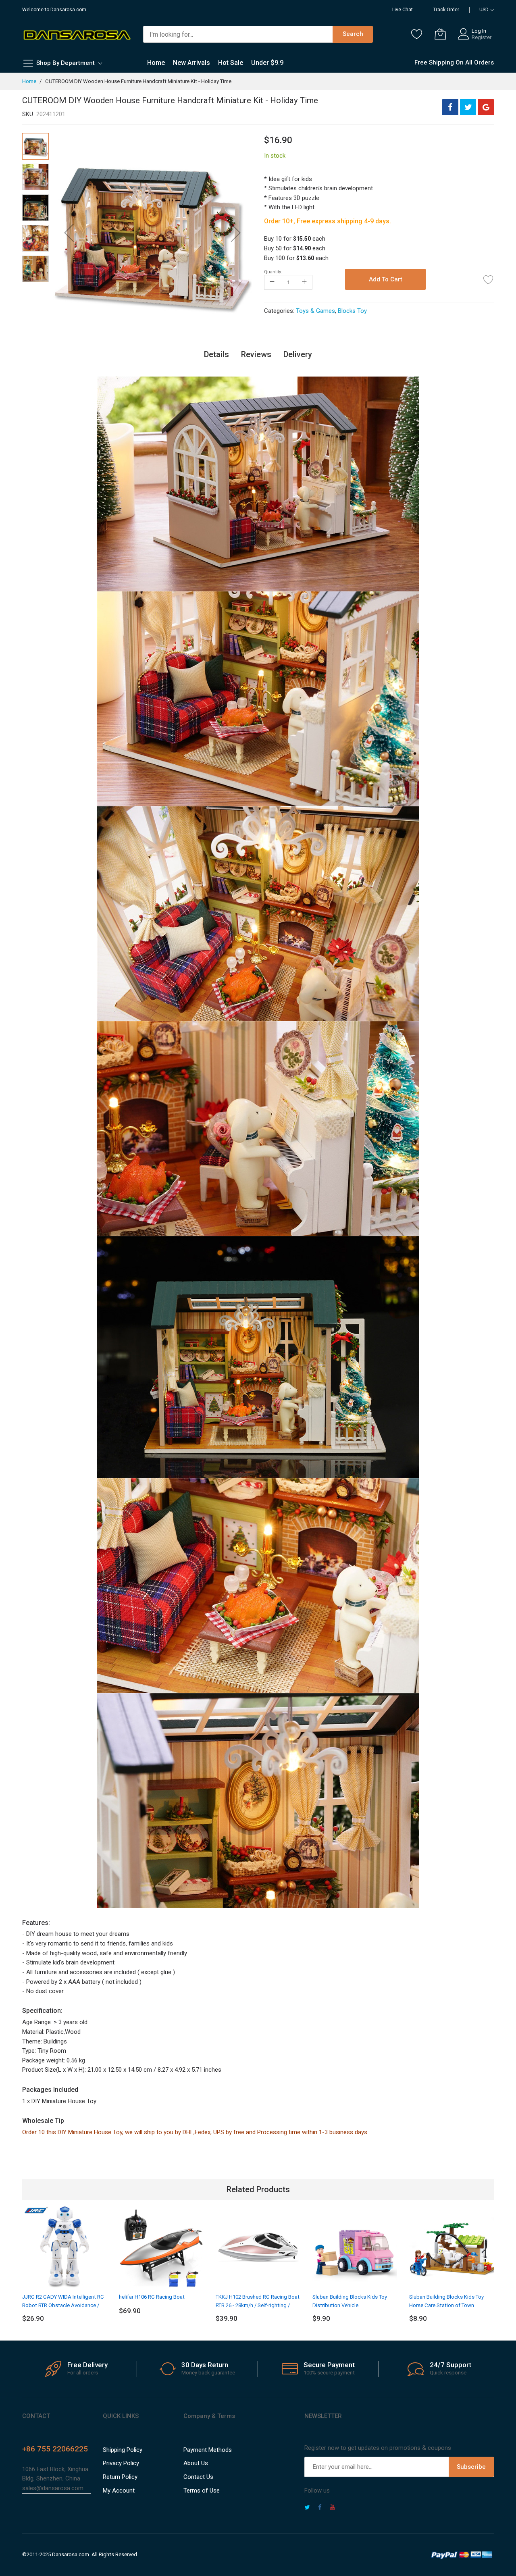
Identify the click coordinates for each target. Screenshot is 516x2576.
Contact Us (198, 2477)
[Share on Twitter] (468, 107)
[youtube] (332, 2508)
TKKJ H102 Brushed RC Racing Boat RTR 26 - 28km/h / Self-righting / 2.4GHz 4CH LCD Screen (258, 2305)
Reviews (256, 354)
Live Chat (403, 10)
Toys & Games (315, 311)
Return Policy (120, 2477)
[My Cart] (440, 34)
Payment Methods (208, 2450)
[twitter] (307, 2508)
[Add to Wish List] (489, 279)
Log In (479, 31)
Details (216, 354)
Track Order (446, 10)
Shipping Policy (123, 2450)
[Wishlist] (417, 34)
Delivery (298, 354)
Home (29, 81)
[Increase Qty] (304, 282)
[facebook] (320, 2508)
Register (482, 37)
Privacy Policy (121, 2463)
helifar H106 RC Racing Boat (152, 2297)
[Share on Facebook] (450, 107)
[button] (69, 233)
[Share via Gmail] (486, 107)
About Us (196, 2463)
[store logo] (77, 34)
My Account (119, 2491)
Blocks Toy (352, 311)
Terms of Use (202, 2491)
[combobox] (238, 34)
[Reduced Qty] (272, 282)
